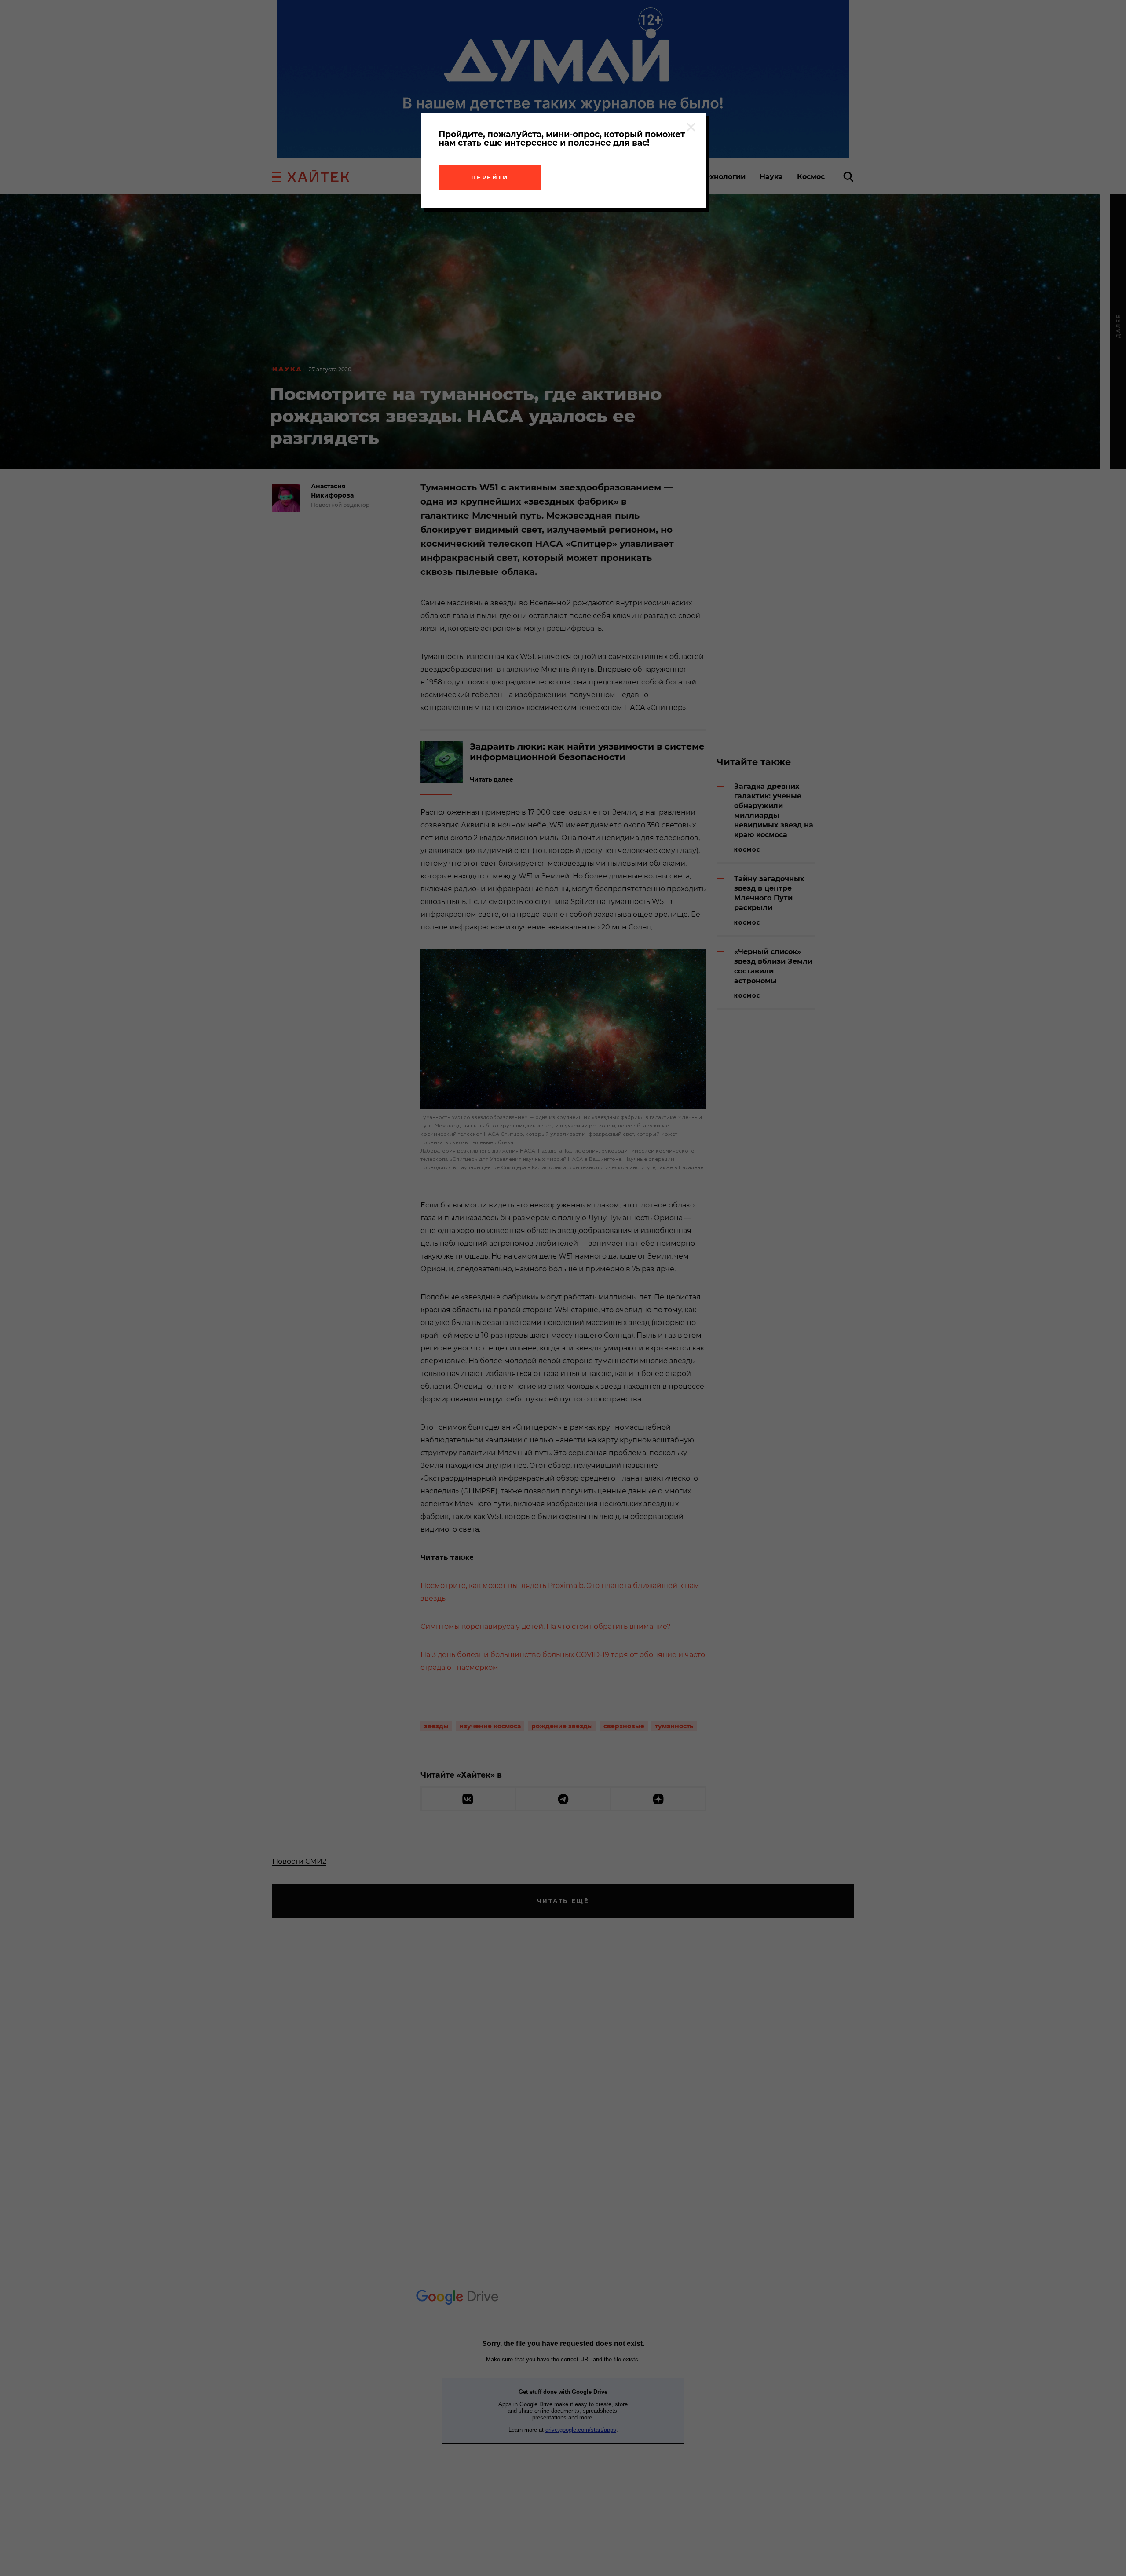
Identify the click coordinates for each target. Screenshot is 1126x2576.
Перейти (490, 177)
